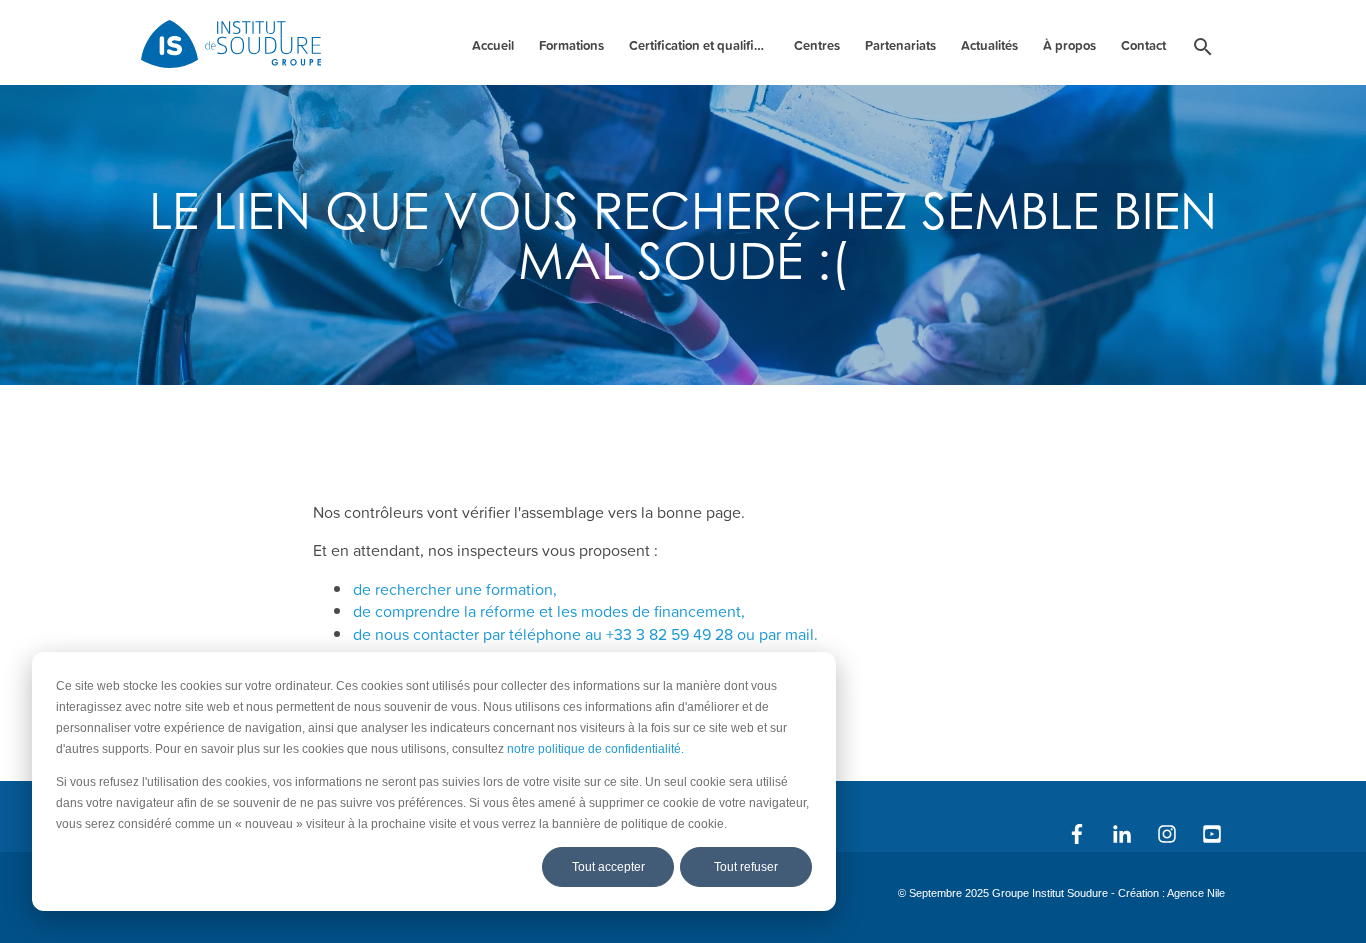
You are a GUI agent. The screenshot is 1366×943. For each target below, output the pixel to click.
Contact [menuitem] (1143, 45)
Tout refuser (746, 867)
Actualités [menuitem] (989, 45)
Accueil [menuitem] (493, 45)
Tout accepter (608, 867)
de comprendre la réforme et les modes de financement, (549, 611)
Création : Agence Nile (1171, 893)
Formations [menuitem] (571, 45)
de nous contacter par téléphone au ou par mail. (585, 634)
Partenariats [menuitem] (900, 45)
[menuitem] (1203, 50)
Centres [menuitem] (817, 45)
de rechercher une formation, (455, 589)
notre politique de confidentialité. (595, 749)
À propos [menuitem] (1069, 45)
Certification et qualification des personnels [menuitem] (701, 45)
